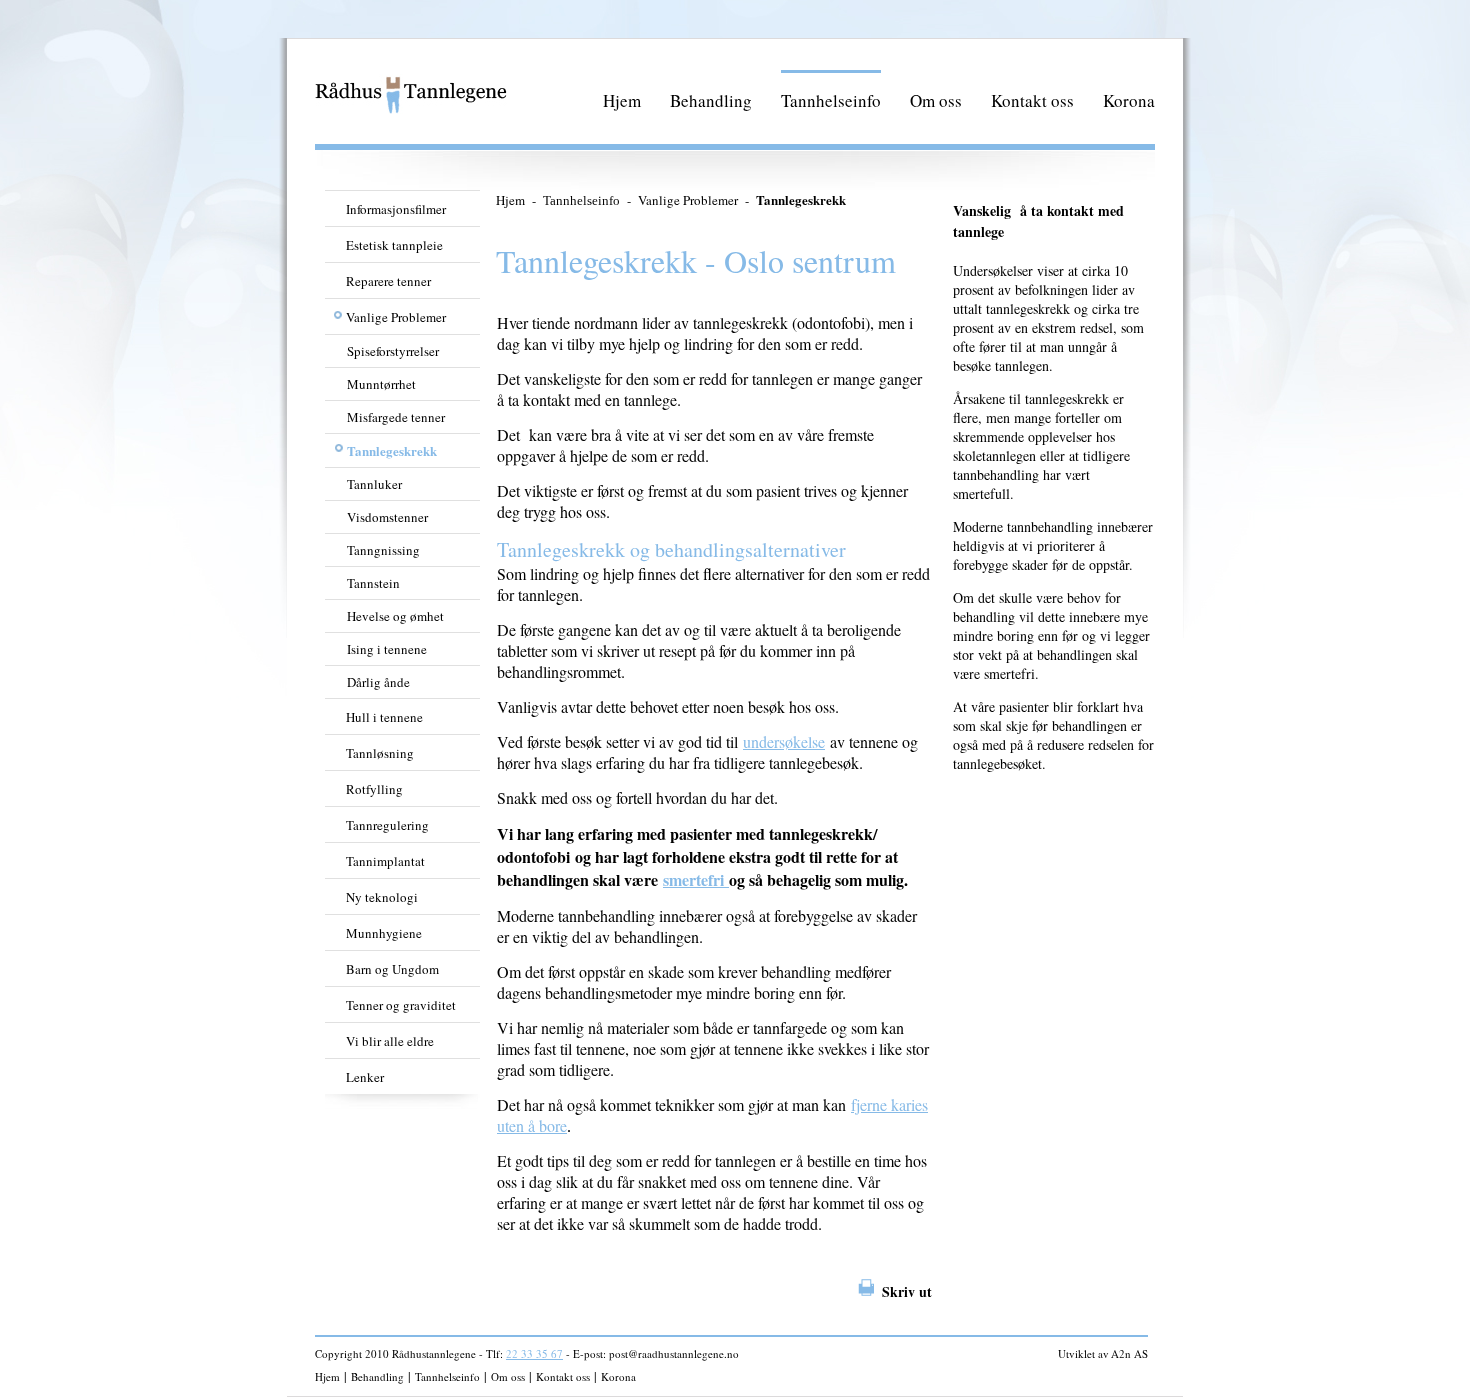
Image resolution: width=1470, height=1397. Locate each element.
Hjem (622, 100)
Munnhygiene (384, 933)
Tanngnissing (383, 550)
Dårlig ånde (378, 682)
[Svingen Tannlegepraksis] (411, 110)
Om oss (936, 100)
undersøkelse (784, 741)
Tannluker (374, 484)
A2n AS (1129, 1353)
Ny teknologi (382, 897)
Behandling (711, 100)
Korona (1129, 100)
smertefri (696, 879)
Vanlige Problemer (396, 317)
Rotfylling (374, 789)
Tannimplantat (385, 861)
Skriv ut (907, 1291)
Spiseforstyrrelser (393, 351)
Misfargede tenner (396, 417)
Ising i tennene (387, 649)
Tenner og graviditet (401, 1005)
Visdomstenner (387, 517)
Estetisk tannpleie (394, 245)
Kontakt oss (1032, 100)
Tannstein (373, 583)
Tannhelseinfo (831, 100)
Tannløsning (380, 753)
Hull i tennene (384, 717)
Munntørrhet (381, 384)
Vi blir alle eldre (390, 1041)
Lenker (365, 1077)
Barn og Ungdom (392, 969)
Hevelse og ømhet (395, 616)
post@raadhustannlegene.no (674, 1353)
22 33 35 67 (534, 1353)
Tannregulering (387, 825)
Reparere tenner (388, 281)
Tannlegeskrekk (392, 450)
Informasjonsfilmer (396, 209)
